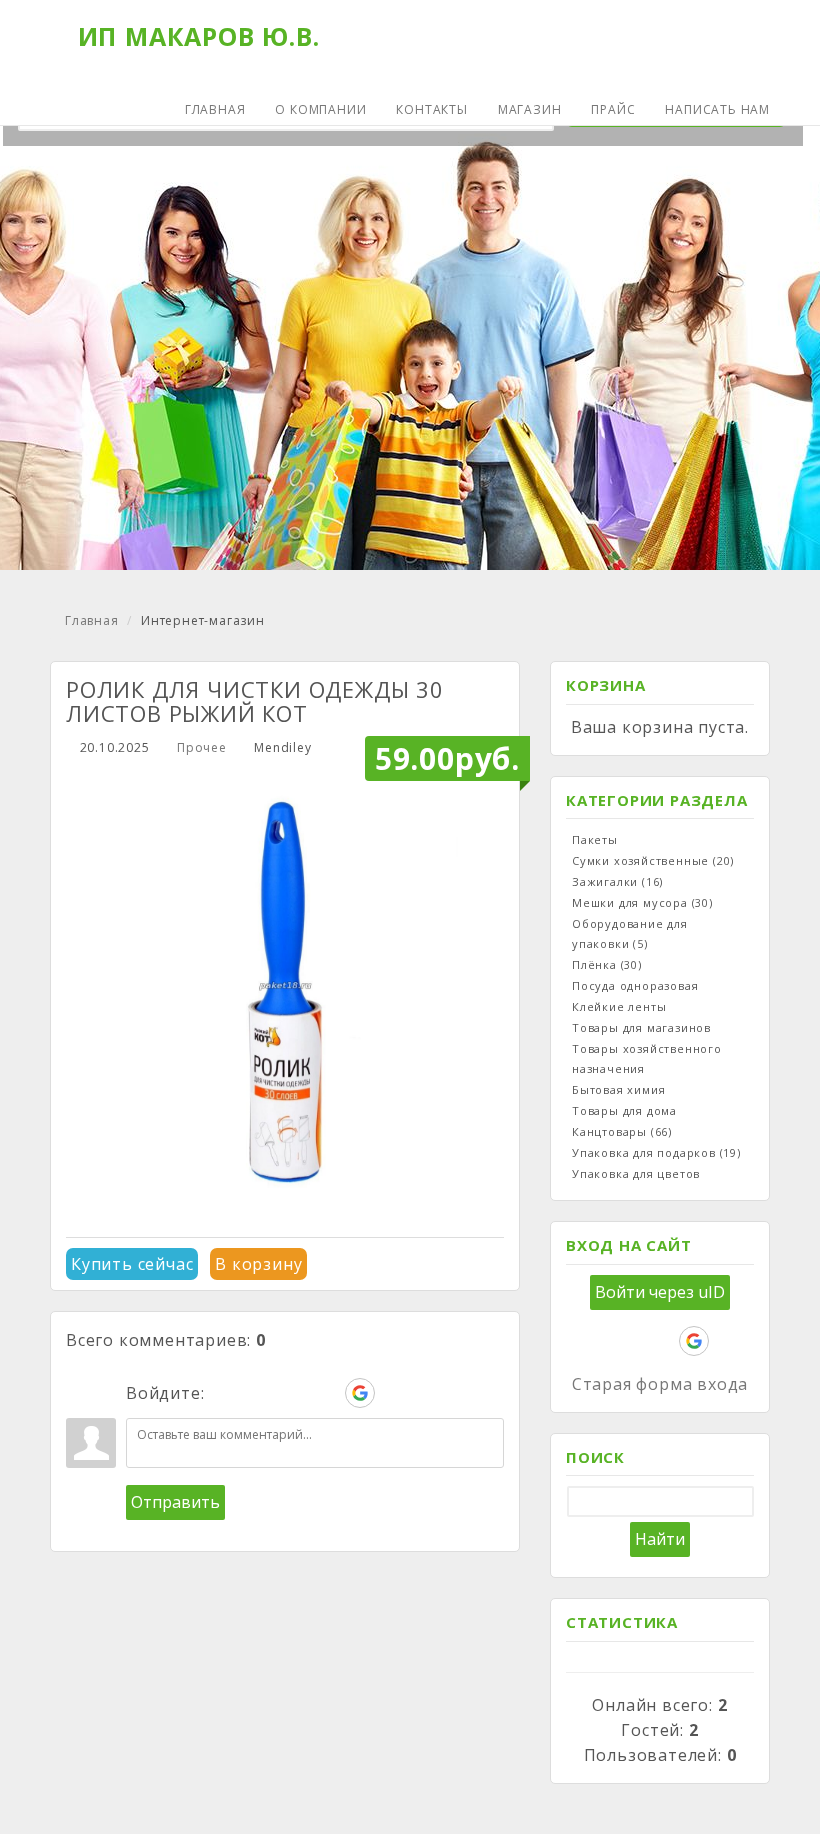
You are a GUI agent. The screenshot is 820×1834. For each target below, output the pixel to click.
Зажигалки (617, 881)
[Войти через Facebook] (292, 1393)
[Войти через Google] (360, 1393)
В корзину (258, 1264)
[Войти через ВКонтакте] (258, 1393)
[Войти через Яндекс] (326, 1393)
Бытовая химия (618, 1089)
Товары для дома (624, 1110)
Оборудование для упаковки (630, 933)
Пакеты (595, 839)
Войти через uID (660, 1292)
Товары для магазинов (641, 1027)
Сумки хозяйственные (653, 860)
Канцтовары (622, 1131)
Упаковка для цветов (636, 1173)
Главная (92, 620)
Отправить (175, 1502)
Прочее (202, 747)
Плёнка (607, 964)
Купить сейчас (132, 1264)
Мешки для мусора (642, 902)
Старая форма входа (660, 1384)
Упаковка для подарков (656, 1152)
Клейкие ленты (619, 1006)
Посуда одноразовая (635, 985)
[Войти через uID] (224, 1393)
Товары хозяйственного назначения (647, 1058)
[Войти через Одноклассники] (394, 1393)
